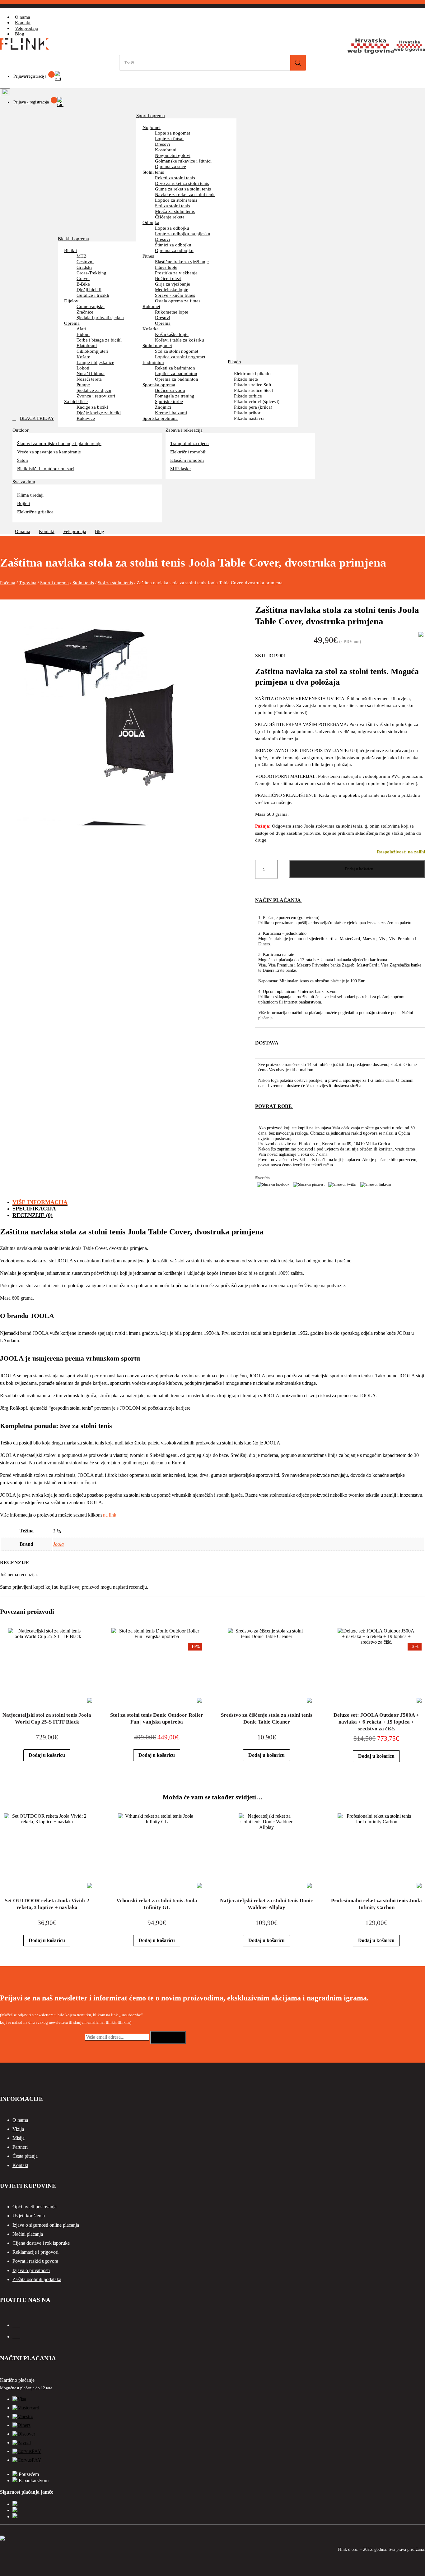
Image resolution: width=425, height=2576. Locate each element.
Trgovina (28, 583)
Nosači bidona (91, 373)
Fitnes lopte (166, 267)
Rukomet (151, 306)
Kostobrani (166, 150)
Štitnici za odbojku (173, 245)
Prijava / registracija (31, 102)
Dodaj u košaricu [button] (47, 1755)
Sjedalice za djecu (94, 390)
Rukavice (86, 418)
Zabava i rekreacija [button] (184, 430)
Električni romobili (188, 452)
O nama (23, 17)
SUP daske (180, 468)
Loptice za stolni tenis (176, 200)
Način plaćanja (278, 900)
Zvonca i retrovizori (96, 396)
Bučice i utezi (168, 278)
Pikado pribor (247, 413)
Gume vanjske (91, 306)
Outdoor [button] (21, 430)
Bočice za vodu (170, 390)
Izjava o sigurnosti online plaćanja (46, 2225)
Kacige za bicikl (92, 407)
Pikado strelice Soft (253, 385)
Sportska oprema (159, 385)
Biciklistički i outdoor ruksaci (46, 468)
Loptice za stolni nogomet (180, 357)
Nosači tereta (89, 379)
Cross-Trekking (91, 273)
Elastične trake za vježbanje (182, 262)
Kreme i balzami (171, 413)
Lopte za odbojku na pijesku (183, 234)
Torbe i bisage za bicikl (99, 340)
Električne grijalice (35, 512)
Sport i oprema (151, 115)
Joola (58, 1544)
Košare (83, 357)
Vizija (18, 2129)
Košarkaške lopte (172, 334)
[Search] (298, 63)
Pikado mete (246, 379)
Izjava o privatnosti (31, 2270)
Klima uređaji (30, 495)
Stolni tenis (153, 172)
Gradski (84, 267)
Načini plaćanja (28, 2234)
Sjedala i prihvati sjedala (100, 317)
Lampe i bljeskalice (95, 362)
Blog (20, 34)
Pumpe (83, 385)
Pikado (234, 362)
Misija (19, 2138)
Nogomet (152, 127)
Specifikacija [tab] (34, 1209)
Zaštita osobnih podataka (37, 2279)
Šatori (23, 460)
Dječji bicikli (89, 289)
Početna (8, 583)
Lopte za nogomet (173, 133)
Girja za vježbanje (173, 284)
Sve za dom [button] (24, 481)
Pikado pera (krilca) (253, 407)
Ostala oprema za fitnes (178, 301)
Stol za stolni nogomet (177, 351)
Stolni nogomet (157, 345)
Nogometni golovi (173, 155)
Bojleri (24, 503)
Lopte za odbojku (172, 228)
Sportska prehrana (160, 418)
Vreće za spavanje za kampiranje (49, 452)
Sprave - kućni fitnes (175, 295)
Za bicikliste (76, 401)
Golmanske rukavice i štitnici (183, 161)
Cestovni (85, 262)
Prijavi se (168, 2037)
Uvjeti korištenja (29, 2216)
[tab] (340, 956)
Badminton (153, 362)
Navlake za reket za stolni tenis (185, 194)
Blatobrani (87, 345)
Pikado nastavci (249, 418)
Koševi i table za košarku (180, 340)
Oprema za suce (170, 166)
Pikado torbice (248, 396)
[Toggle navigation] (5, 92)
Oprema (72, 323)
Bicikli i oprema (73, 239)
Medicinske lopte (172, 289)
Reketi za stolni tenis (175, 178)
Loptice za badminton (176, 373)
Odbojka (151, 222)
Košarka (151, 329)
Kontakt (23, 23)
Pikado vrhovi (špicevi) (257, 401)
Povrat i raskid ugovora (35, 2261)
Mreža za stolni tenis (175, 211)
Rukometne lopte (172, 312)
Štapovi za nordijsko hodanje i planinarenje (59, 443)
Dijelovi (72, 301)
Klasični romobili (187, 460)
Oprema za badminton (177, 379)
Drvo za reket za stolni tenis (182, 183)
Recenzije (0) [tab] (33, 1215)
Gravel (83, 278)
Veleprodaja (26, 28)
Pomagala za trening (175, 396)
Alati (81, 329)
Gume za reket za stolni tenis (183, 189)
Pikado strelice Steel (253, 390)
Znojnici (163, 407)
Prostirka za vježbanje (176, 273)
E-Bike (83, 284)
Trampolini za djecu (189, 443)
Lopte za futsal (169, 138)
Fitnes (148, 256)
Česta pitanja (25, 2156)
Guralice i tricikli (93, 295)
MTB (82, 256)
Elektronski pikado (252, 373)
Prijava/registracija (30, 76)
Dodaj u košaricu (359, 869)
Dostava (267, 1043)
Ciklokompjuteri (92, 351)
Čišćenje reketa (170, 217)
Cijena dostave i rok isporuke (41, 2243)
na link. (110, 1515)
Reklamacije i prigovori (35, 2252)
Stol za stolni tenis (173, 206)
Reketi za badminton (175, 368)
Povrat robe (274, 1106)
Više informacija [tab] (40, 1202)
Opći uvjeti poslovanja (35, 2207)
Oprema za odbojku (174, 250)
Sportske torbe (169, 401)
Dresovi (163, 144)
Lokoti (83, 368)
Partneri (20, 2147)
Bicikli (70, 250)
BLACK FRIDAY (37, 418)
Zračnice (85, 312)
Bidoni (83, 334)
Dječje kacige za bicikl (99, 413)
